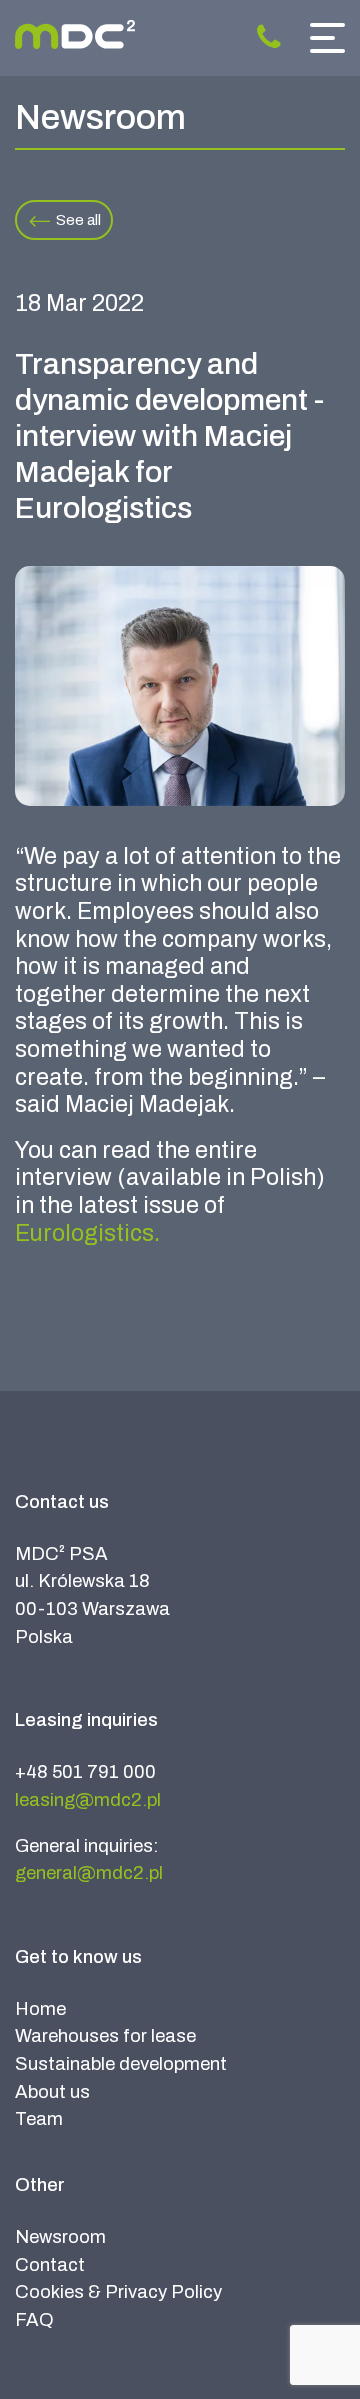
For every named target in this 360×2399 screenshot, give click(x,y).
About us (52, 2092)
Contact (50, 2265)
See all (78, 220)
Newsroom (60, 2237)
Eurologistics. (87, 1233)
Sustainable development (121, 2064)
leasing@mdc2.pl (88, 1800)
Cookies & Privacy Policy (118, 2292)
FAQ (34, 2320)
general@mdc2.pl (89, 1873)
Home (40, 2009)
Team (39, 2119)
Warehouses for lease (105, 2036)
